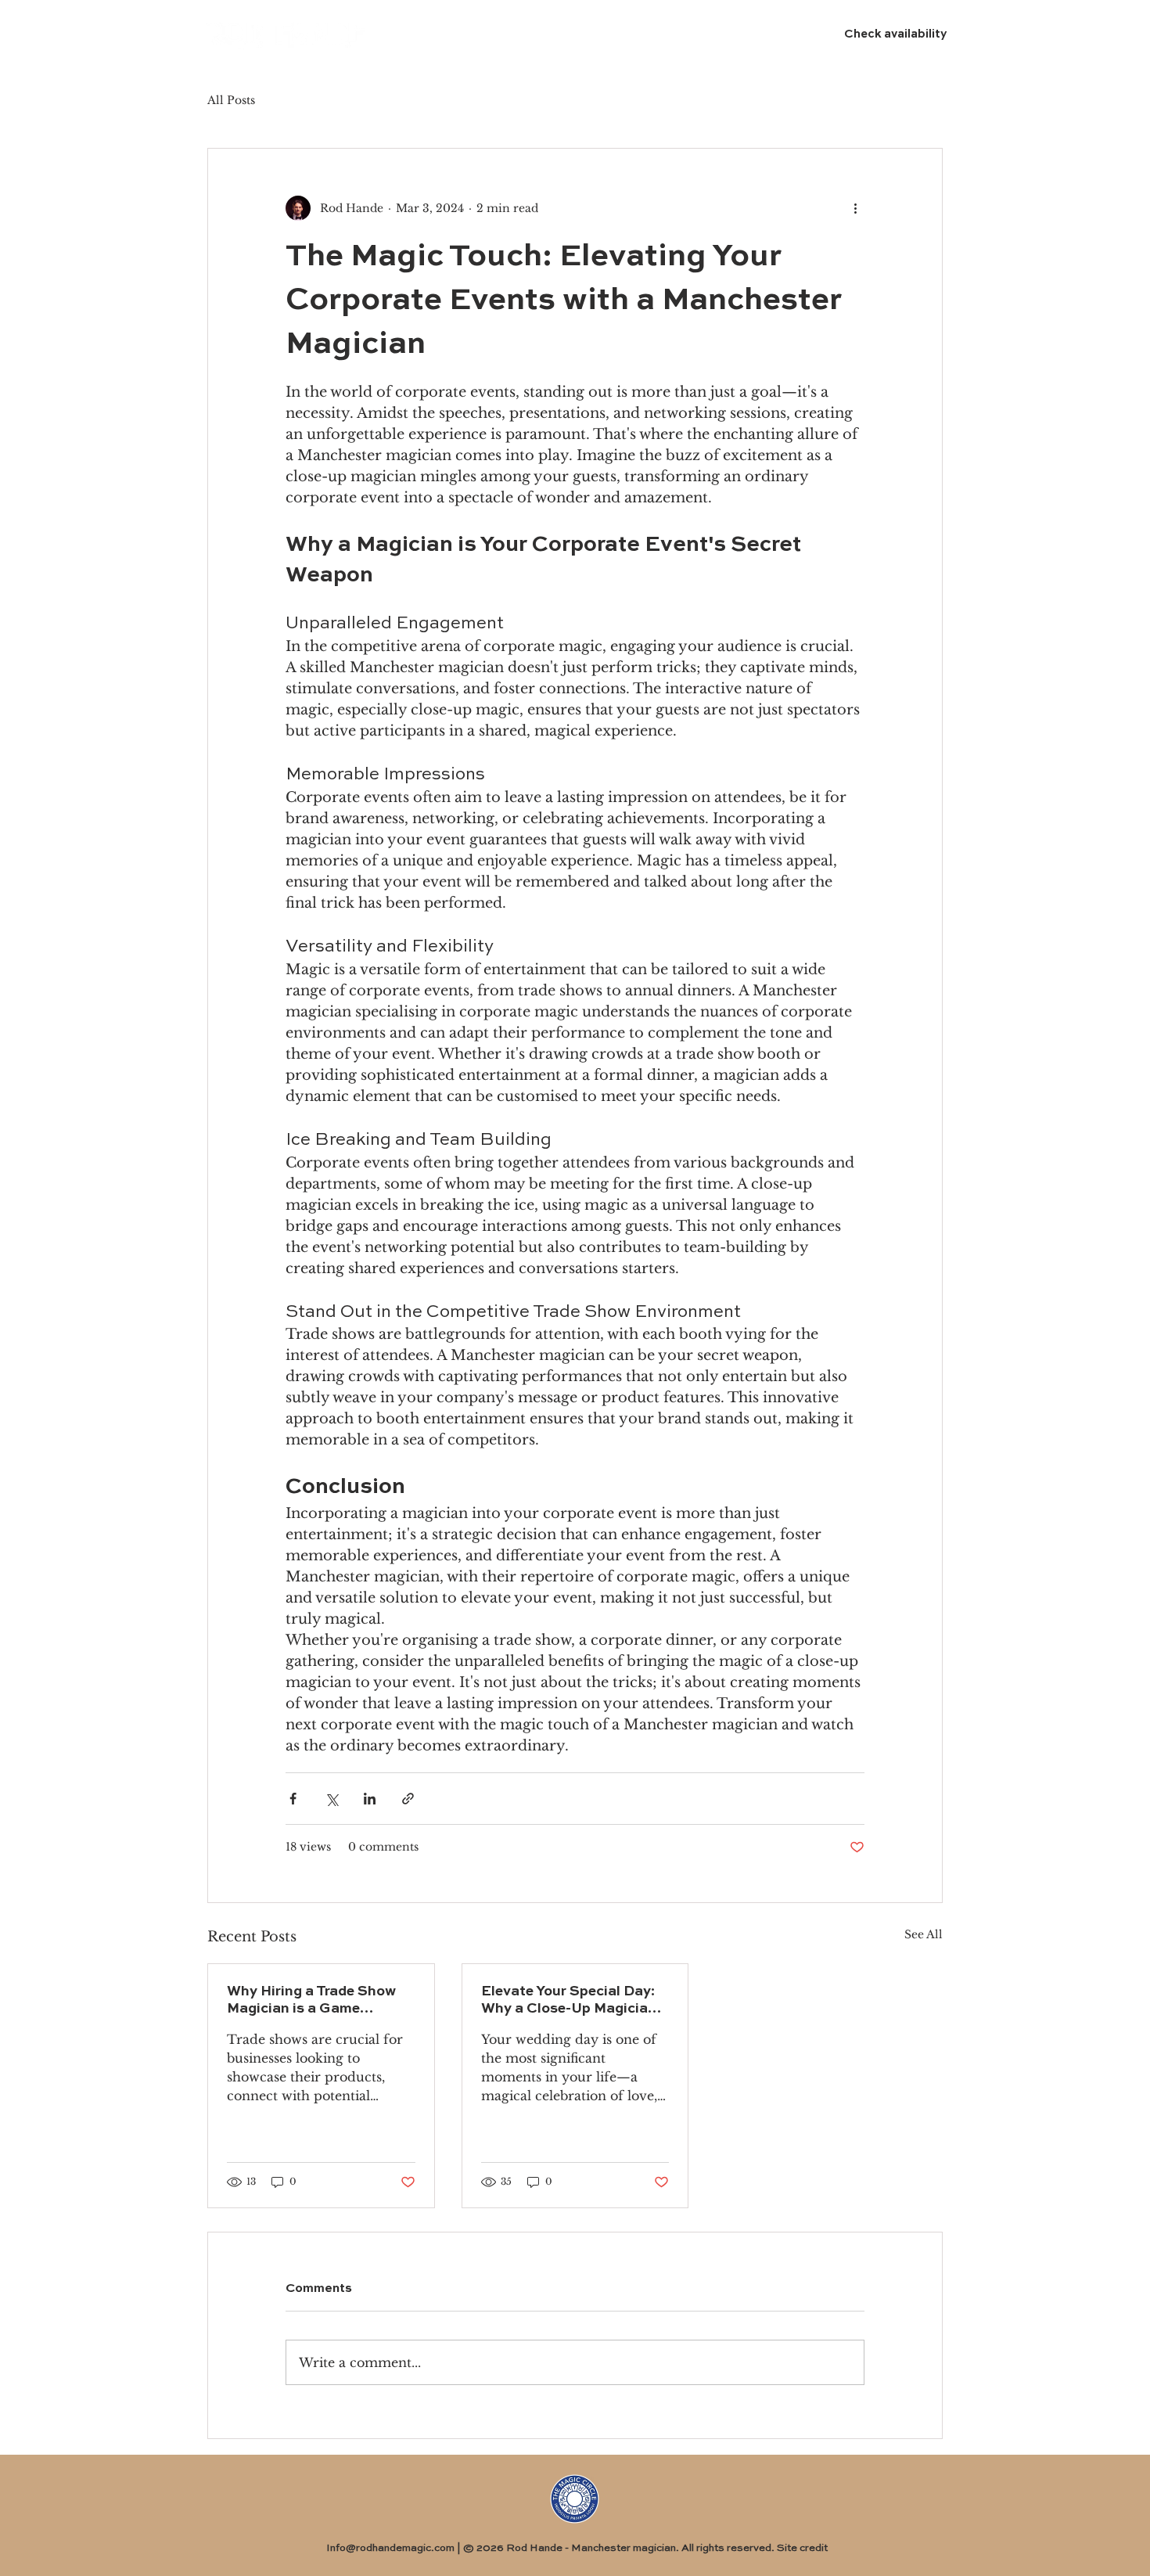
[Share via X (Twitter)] (331, 1799)
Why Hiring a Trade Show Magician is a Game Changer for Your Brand (311, 2001)
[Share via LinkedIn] (370, 1799)
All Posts (231, 100)
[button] (535, 36)
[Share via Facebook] (293, 1799)
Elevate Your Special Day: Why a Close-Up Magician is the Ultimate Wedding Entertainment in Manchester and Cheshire (569, 2001)
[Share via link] (408, 1799)
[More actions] (855, 208)
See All (924, 1934)
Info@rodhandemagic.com (390, 2548)
